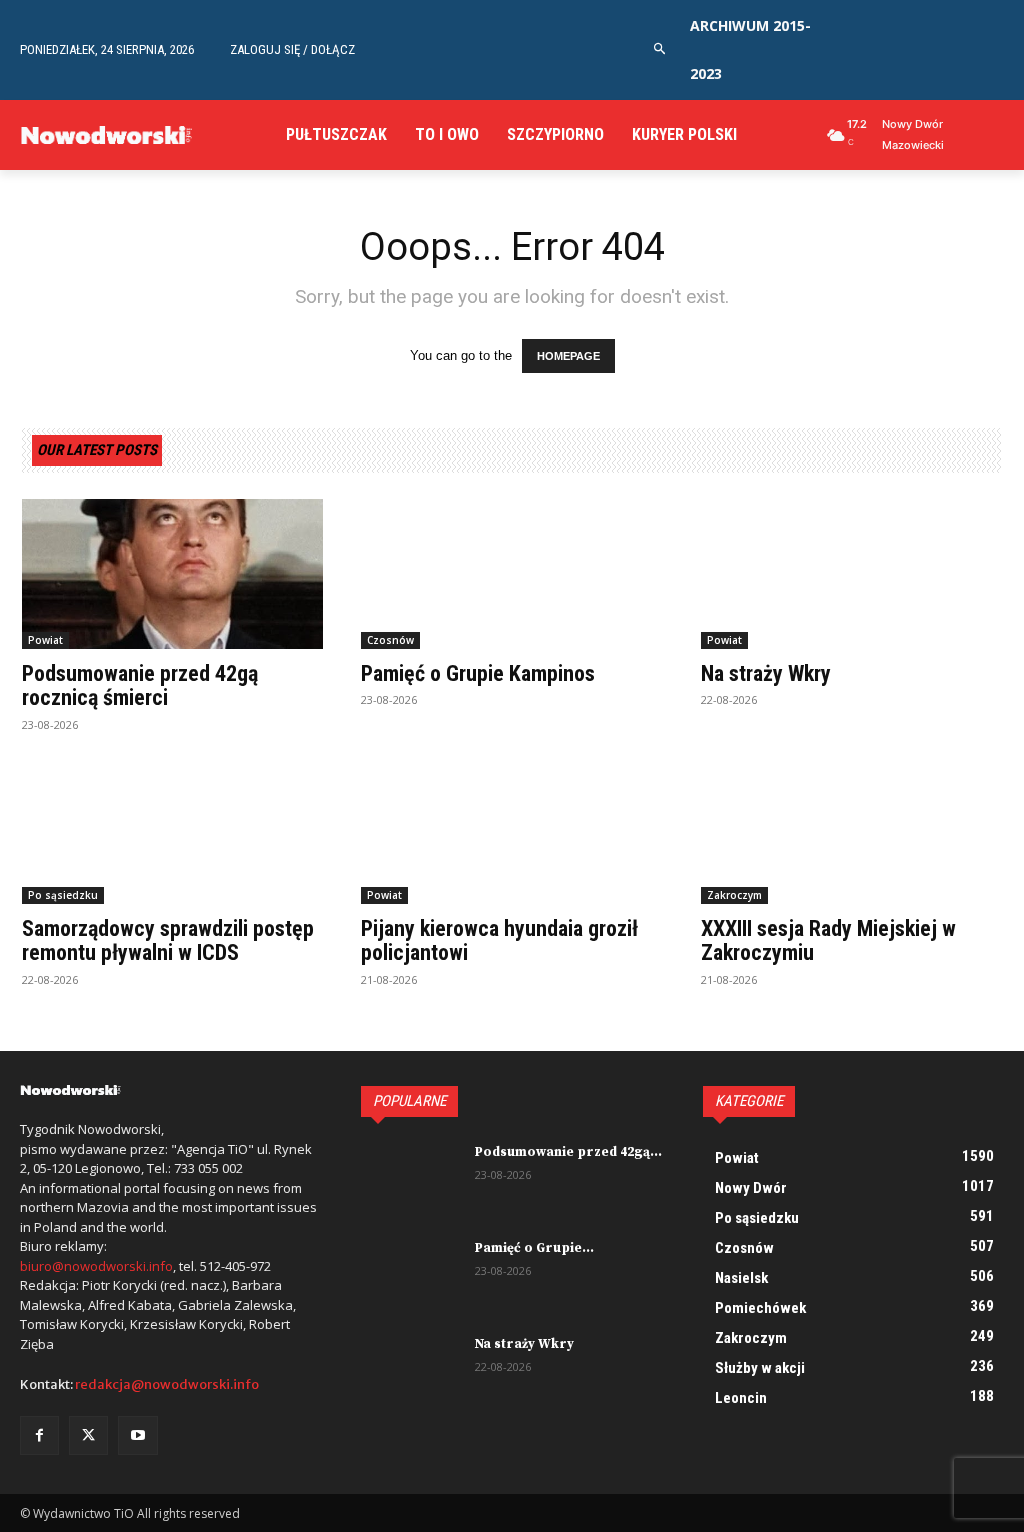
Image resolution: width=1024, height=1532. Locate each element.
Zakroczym (734, 895)
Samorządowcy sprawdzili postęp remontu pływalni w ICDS (168, 940)
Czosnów (390, 640)
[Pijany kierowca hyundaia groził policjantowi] (511, 829)
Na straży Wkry (766, 673)
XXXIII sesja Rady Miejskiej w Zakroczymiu (828, 940)
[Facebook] (39, 1435)
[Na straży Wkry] (851, 574)
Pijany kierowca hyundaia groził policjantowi (499, 940)
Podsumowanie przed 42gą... (568, 1152)
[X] (88, 1435)
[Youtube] (137, 1435)
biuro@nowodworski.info (96, 1266)
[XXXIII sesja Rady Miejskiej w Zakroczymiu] (851, 829)
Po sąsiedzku (63, 895)
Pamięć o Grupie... (534, 1248)
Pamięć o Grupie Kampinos (478, 673)
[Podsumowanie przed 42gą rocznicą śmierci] (172, 574)
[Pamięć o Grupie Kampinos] (511, 574)
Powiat (45, 640)
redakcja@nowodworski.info (167, 1384)
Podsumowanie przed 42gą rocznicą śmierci (140, 685)
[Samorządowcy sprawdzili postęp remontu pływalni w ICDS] (172, 829)
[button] (660, 49)
